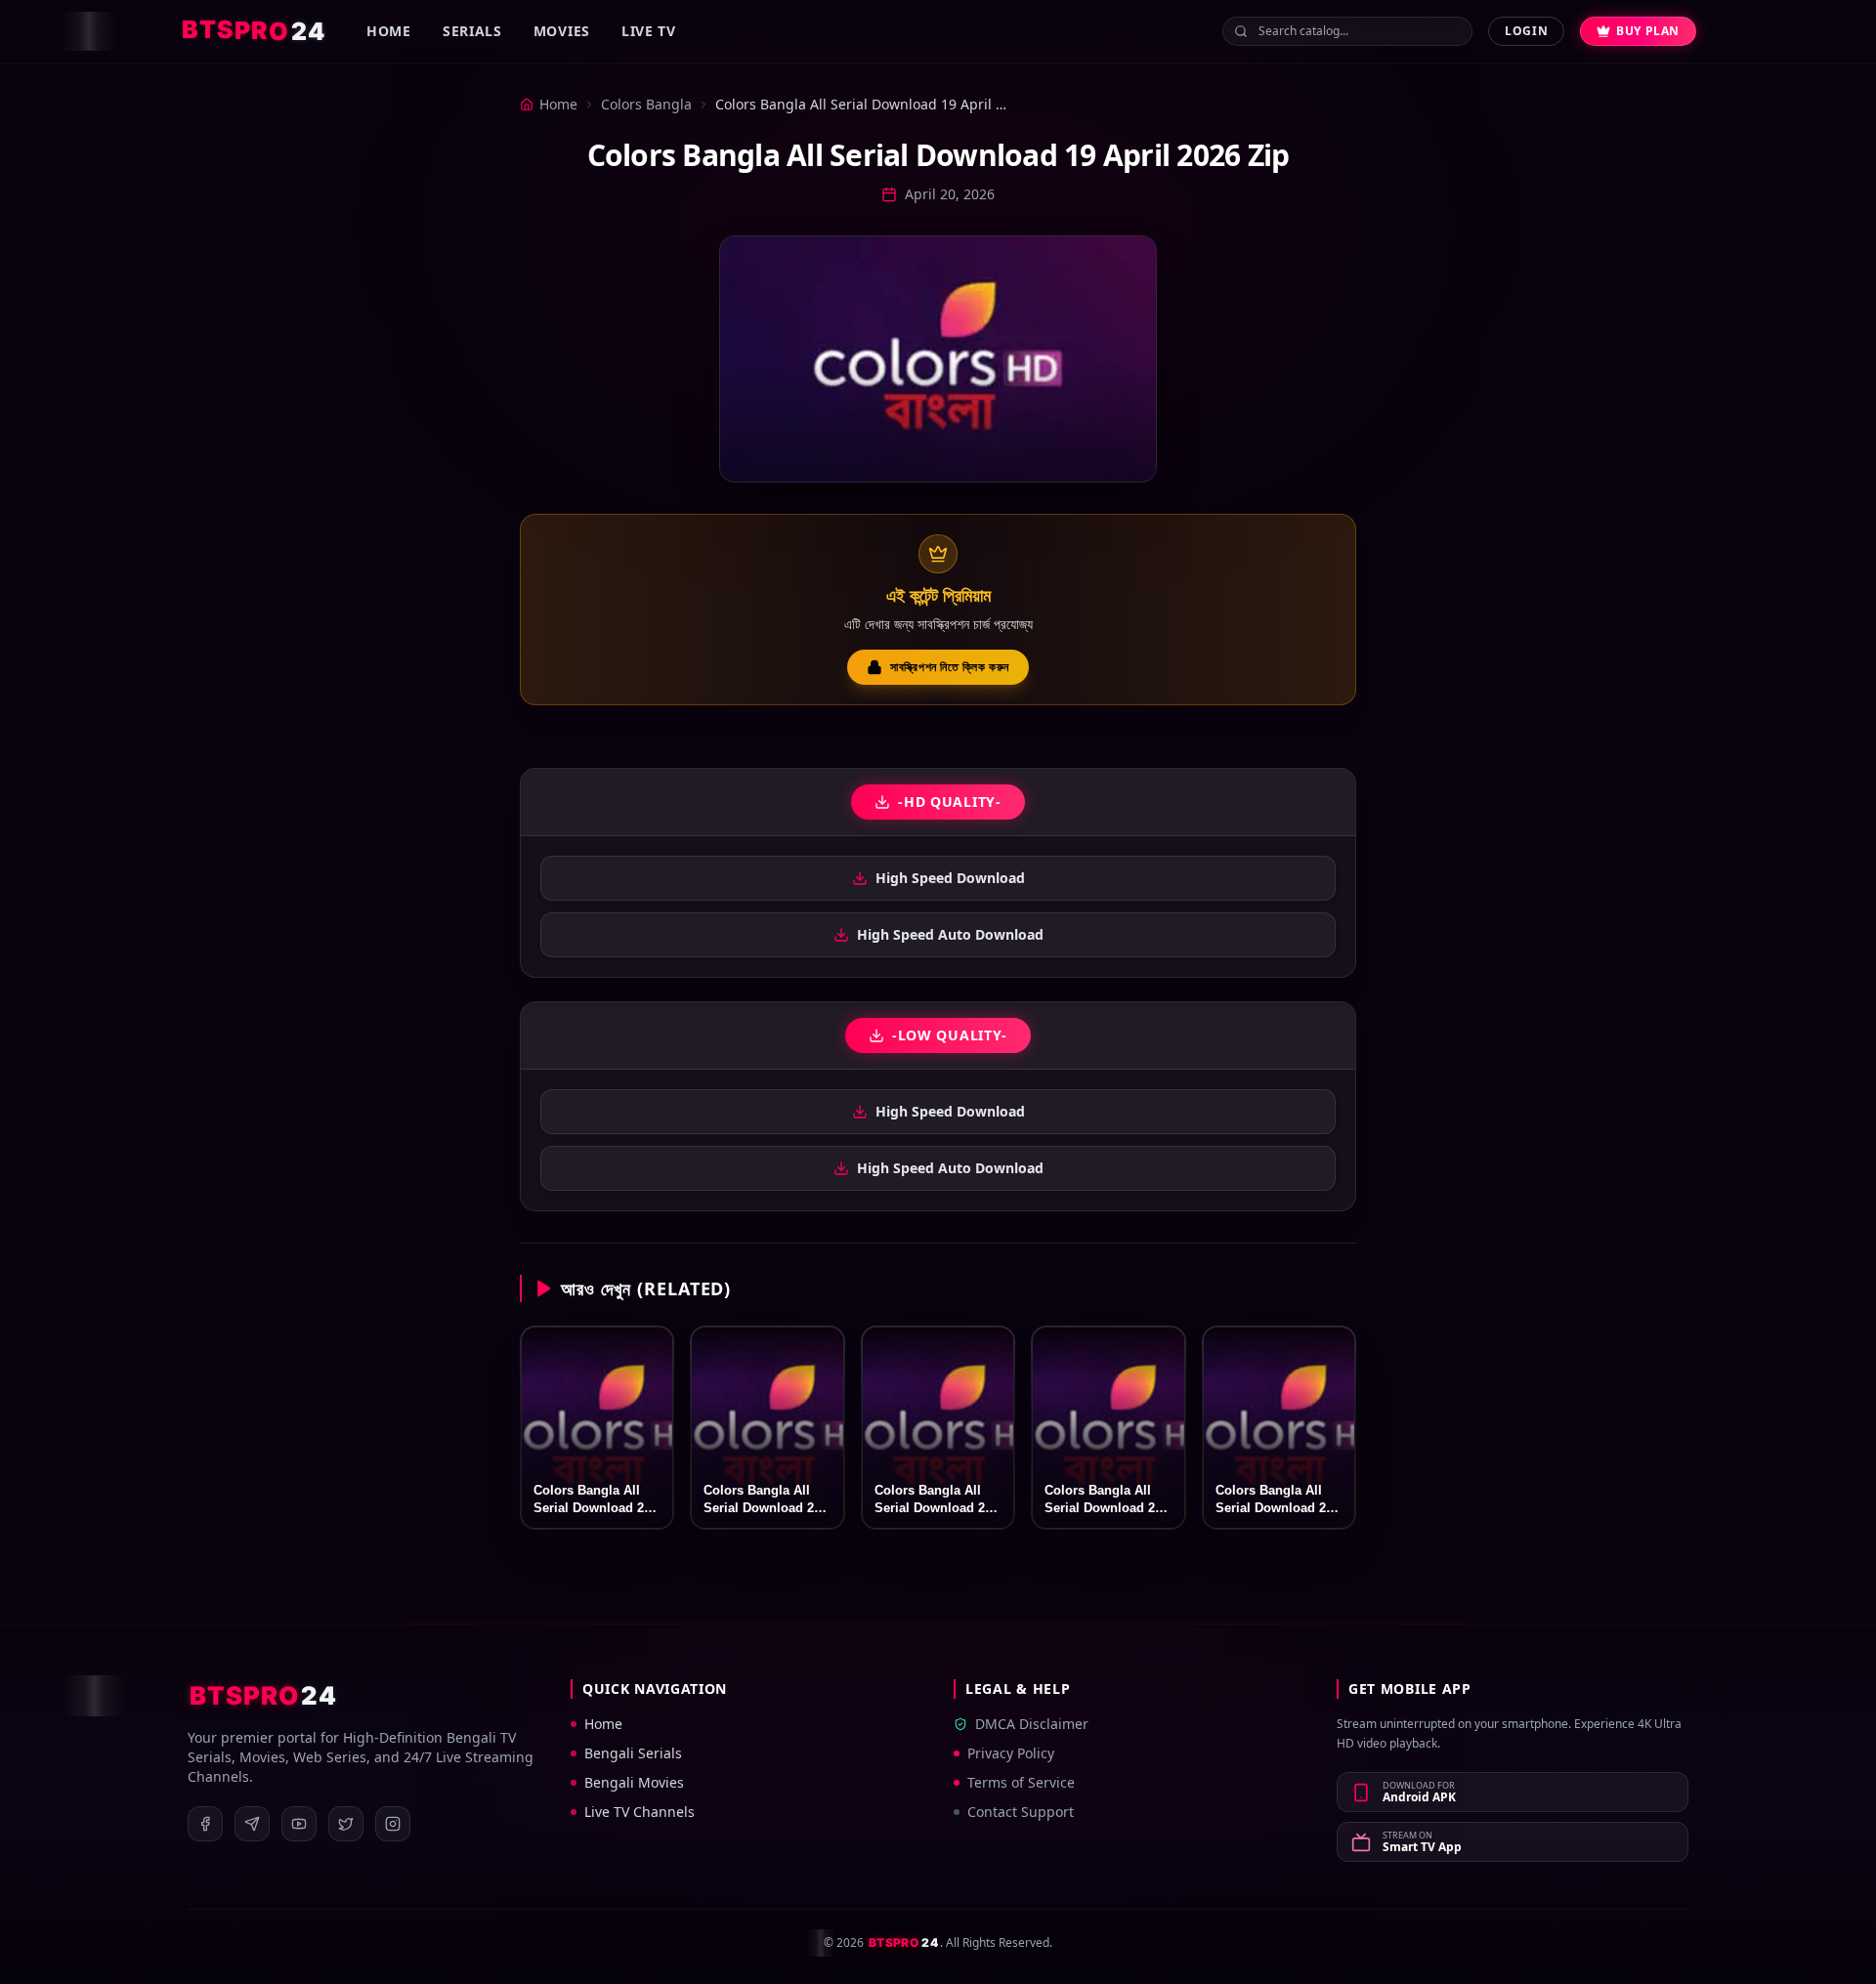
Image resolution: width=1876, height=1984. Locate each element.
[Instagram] (393, 1824)
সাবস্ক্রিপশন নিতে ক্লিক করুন (950, 667)
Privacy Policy (1011, 1753)
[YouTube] (299, 1824)
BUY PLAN (1648, 31)
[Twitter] (346, 1824)
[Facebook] (205, 1824)
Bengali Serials (633, 1753)
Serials (472, 31)
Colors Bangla (646, 104)
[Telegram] (252, 1824)
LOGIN (1526, 31)
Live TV (649, 31)
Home (389, 31)
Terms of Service (1021, 1782)
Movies (562, 31)
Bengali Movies (634, 1782)
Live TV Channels (640, 1812)
